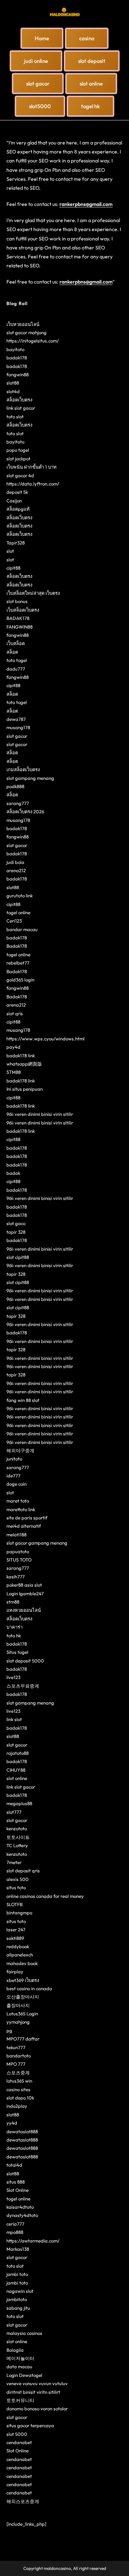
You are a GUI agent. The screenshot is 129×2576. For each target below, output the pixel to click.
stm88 (13, 1602)
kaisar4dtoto (20, 2207)
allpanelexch (20, 1955)
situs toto (16, 1887)
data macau (19, 2366)
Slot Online (18, 2190)
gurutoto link (20, 896)
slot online (17, 1778)
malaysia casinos (24, 2333)
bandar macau (22, 929)
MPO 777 (16, 2064)
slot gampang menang (30, 778)
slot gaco (16, 1223)
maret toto (18, 1501)
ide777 (13, 1476)
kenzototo (17, 1828)
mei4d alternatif (24, 1526)
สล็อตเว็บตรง (19, 400)
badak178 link (21, 1055)
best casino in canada (29, 1988)
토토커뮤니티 (20, 2400)
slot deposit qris (23, 1871)
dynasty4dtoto (22, 2215)
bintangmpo (19, 1913)
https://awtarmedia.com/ (33, 2241)
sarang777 (18, 803)
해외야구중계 (20, 1450)
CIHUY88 (16, 1770)
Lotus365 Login (22, 2014)
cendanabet (19, 2442)
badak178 (17, 358)
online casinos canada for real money (45, 1896)
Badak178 (17, 946)
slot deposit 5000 (25, 1661)
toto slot (15, 417)
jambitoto (17, 2299)
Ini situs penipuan (25, 1089)
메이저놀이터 (20, 2358)
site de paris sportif (27, 1518)
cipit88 (13, 568)
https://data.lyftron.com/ (33, 484)
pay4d (13, 1047)
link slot (14, 1719)
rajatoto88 (18, 1753)
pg (9, 2030)
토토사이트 (18, 1837)
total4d (14, 2165)
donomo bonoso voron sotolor (37, 2409)
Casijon (14, 501)
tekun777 (16, 2047)
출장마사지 (18, 2005)
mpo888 (15, 2232)
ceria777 (15, 2224)
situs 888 (16, 2182)
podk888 (15, 786)
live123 (13, 1677)
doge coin (16, 1484)
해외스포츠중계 (23, 2501)
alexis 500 (18, 1879)
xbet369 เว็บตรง (23, 1980)
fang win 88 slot (23, 1400)
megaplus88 (19, 1803)
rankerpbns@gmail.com (86, 204)
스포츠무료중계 (23, 1686)
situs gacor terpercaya (30, 2425)
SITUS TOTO (19, 1560)
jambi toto (17, 2274)
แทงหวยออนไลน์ (24, 1610)
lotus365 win (19, 2081)
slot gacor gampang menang (37, 1543)
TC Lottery (17, 1845)
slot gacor (17, 736)
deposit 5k (17, 492)
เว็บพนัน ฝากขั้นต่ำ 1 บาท (32, 467)
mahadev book (22, 1963)
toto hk (14, 1636)
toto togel (17, 660)
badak (13, 1173)
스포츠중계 (18, 2073)
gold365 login (20, 980)
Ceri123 (14, 921)
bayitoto (15, 349)
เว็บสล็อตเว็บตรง (23, 610)
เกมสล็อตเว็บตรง (23, 769)
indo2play (17, 2106)
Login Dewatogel (24, 2375)
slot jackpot (18, 459)
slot (10, 551)
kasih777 (16, 1577)
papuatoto (18, 1551)
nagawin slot (20, 2291)
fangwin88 (18, 374)
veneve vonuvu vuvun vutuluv (37, 2383)
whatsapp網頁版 (24, 1064)
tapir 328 (16, 1232)
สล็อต (12, 652)
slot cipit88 (18, 1257)
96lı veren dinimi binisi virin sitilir (40, 1114)
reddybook (18, 1946)
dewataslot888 (22, 2131)
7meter (14, 1862)
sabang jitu (18, 2308)
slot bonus (17, 601)
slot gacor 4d (20, 475)
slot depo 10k (20, 2098)
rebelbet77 (18, 963)
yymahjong (18, 2022)
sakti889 (15, 1938)
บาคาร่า (15, 1627)
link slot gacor (21, 408)
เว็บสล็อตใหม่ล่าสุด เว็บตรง (33, 593)
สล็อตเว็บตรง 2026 (25, 811)
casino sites (18, 2089)
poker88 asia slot (24, 1585)
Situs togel (17, 1652)
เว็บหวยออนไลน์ (23, 324)
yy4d (12, 2123)
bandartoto (19, 2056)
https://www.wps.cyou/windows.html (46, 1039)
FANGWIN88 (20, 627)
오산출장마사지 (23, 1997)
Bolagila (15, 2350)
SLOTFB (15, 1904)
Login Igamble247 (25, 1593)
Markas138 (18, 2249)
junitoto (14, 1459)
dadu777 (16, 669)
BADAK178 (18, 618)
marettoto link (21, 1509)
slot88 (13, 383)
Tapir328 (16, 543)
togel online (18, 912)
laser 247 (16, 1929)
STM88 (14, 1072)
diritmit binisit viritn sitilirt (33, 2392)
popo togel (18, 450)
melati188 (16, 1535)
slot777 (14, 1812)
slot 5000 (17, 2434)
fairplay (15, 1972)
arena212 (16, 870)
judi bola (15, 862)
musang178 (18, 727)
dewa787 (16, 719)
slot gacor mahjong (27, 332)
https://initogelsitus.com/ (33, 341)
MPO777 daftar (23, 2039)
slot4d (13, 391)
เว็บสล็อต (16, 643)
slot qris (15, 1013)
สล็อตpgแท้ (18, 509)
